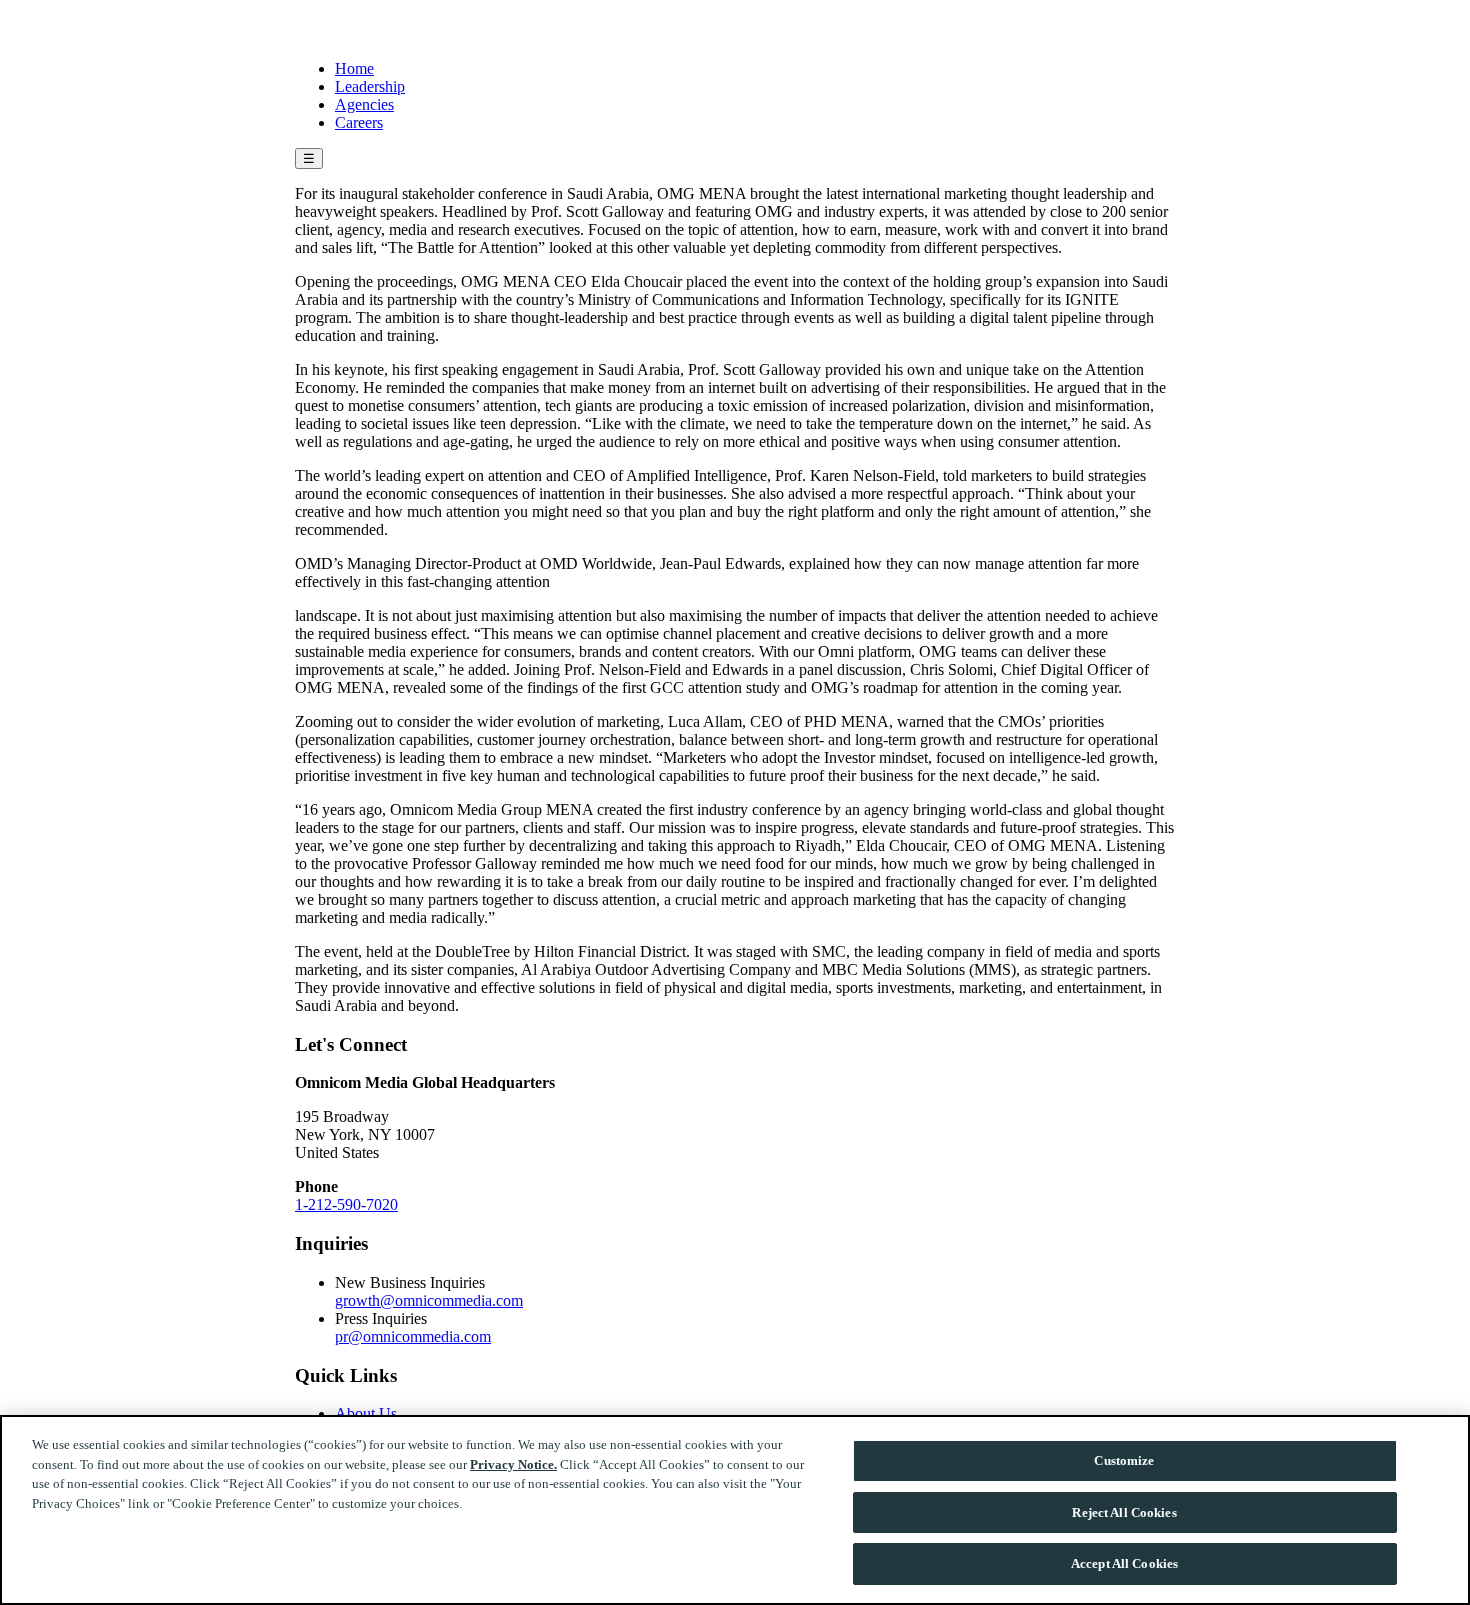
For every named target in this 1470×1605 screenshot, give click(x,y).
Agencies (364, 104)
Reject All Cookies (1124, 1512)
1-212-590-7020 (346, 1204)
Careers (359, 122)
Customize (1124, 1460)
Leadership (370, 86)
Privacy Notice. (513, 1464)
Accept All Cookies (1124, 1563)
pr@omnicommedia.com (413, 1336)
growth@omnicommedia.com (429, 1300)
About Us (366, 1413)
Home (354, 68)
